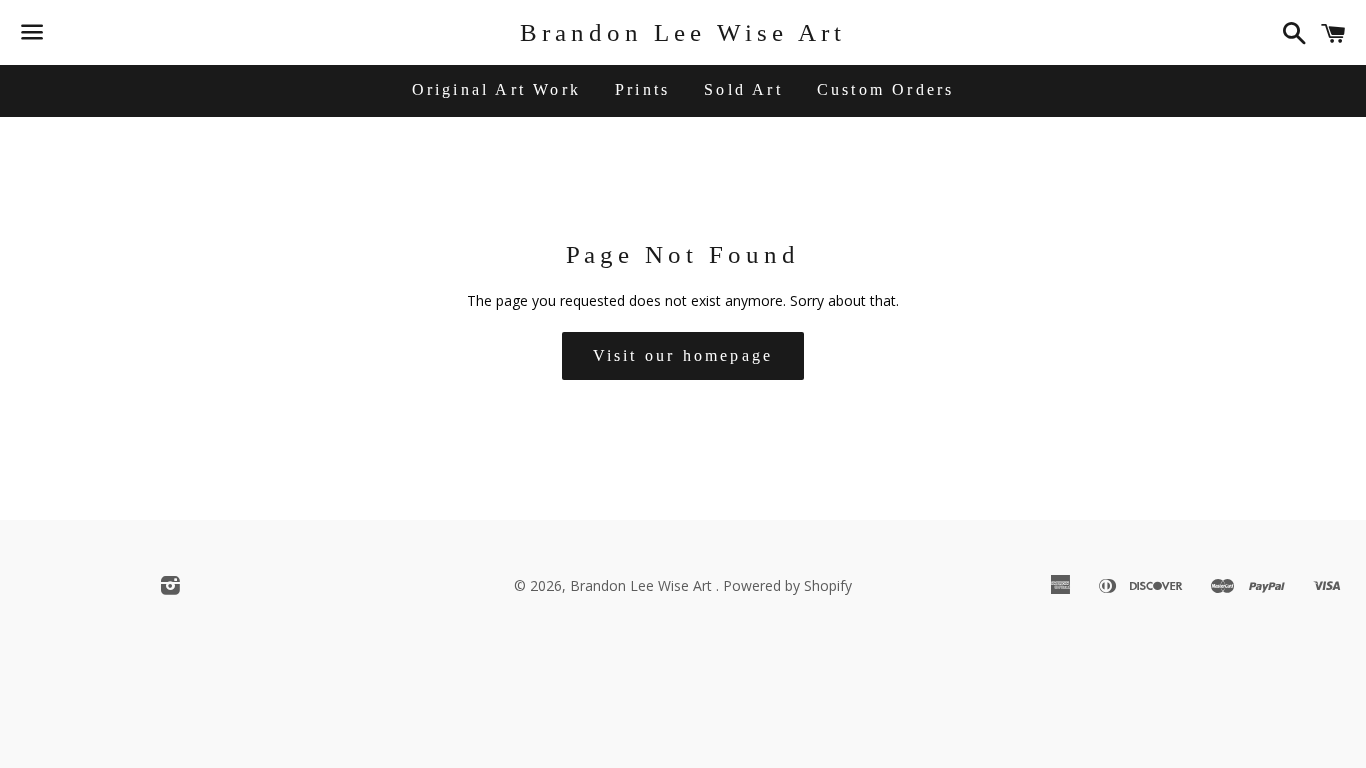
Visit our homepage (683, 355)
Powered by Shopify (787, 585)
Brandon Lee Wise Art (683, 32)
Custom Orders (886, 89)
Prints (642, 89)
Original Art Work (496, 89)
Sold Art (743, 89)
